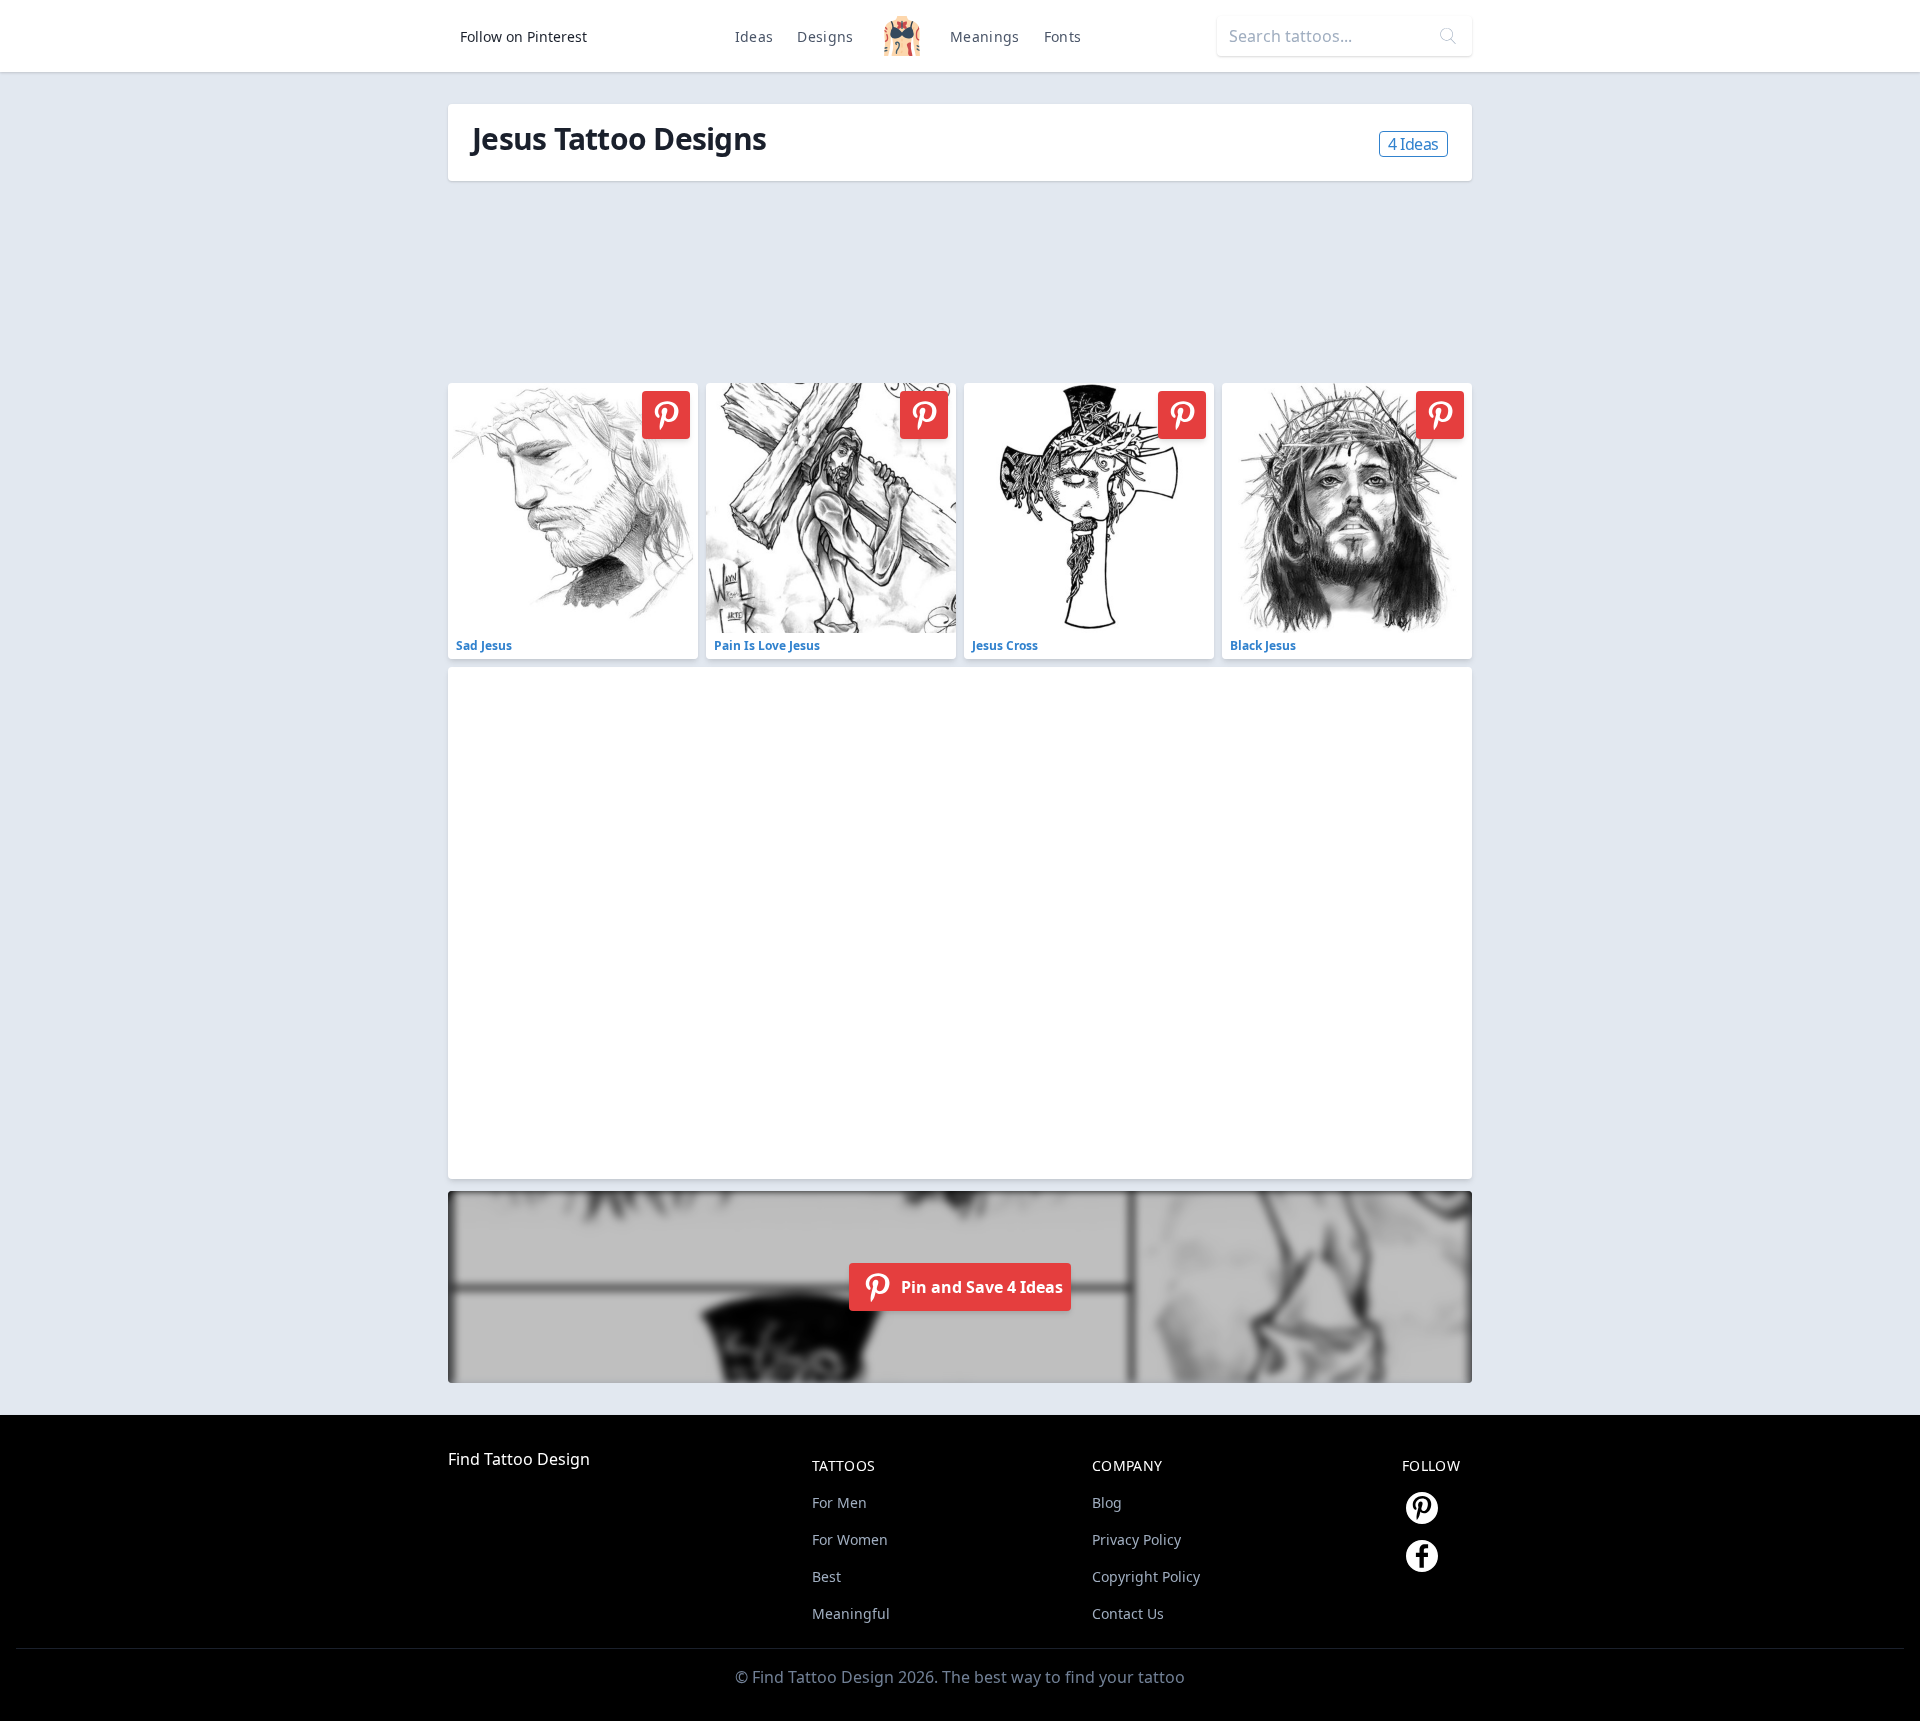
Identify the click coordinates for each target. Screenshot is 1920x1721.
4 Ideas (1413, 144)
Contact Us (1128, 1613)
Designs (825, 36)
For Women (850, 1539)
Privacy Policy (1136, 1539)
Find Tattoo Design (519, 1459)
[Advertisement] (898, 271)
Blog (1107, 1502)
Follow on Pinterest (523, 36)
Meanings (985, 36)
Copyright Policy (1146, 1576)
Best (826, 1576)
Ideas (754, 36)
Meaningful (851, 1613)
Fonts (1063, 36)
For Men (839, 1502)
